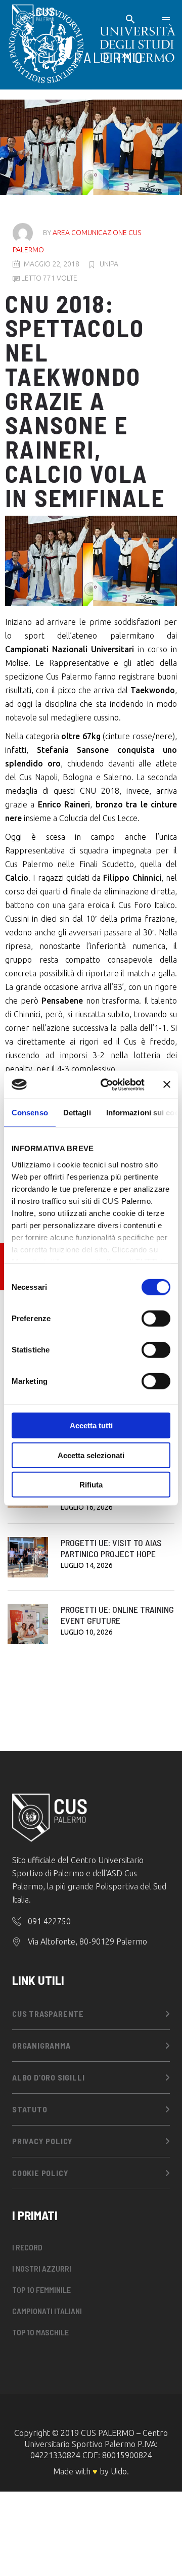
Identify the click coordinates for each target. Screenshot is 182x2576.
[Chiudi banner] (167, 1084)
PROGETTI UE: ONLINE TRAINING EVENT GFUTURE (117, 1615)
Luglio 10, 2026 (87, 1632)
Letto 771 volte (49, 278)
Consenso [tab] (30, 1113)
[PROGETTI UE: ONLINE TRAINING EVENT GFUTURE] (28, 1624)
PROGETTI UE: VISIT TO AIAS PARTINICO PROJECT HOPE (111, 1548)
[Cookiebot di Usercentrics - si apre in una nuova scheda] (107, 1084)
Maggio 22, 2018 (52, 264)
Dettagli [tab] (77, 1113)
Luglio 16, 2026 (87, 1507)
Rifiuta (91, 1485)
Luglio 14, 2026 (87, 1565)
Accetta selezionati (91, 1455)
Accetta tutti (91, 1426)
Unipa (109, 264)
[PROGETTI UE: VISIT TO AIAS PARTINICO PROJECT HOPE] (28, 1557)
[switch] (156, 1319)
